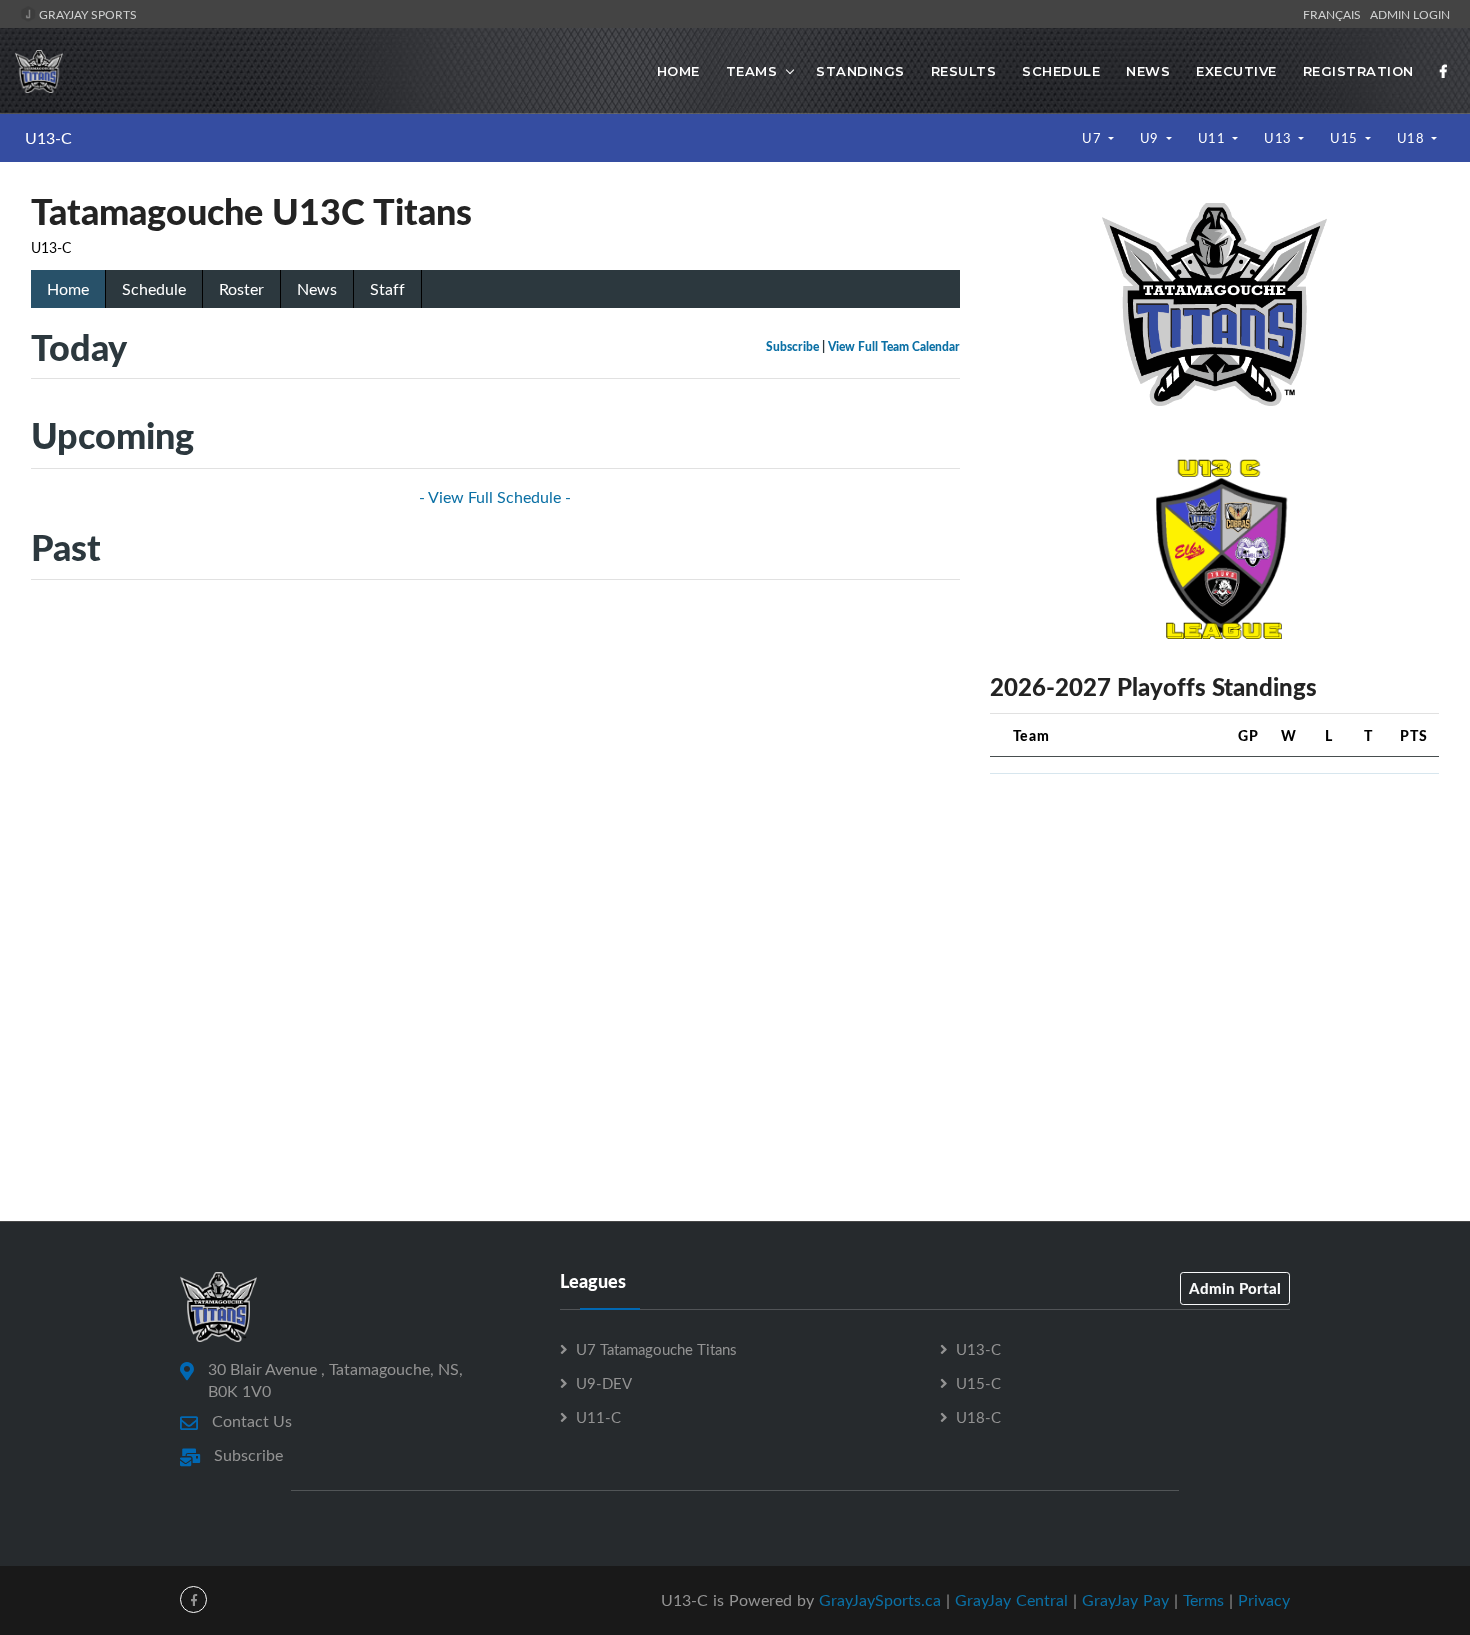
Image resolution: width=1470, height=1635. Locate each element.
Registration (1358, 71)
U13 (1279, 138)
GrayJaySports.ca (880, 1600)
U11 (1213, 138)
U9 (1151, 138)
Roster (241, 289)
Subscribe (792, 346)
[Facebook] (1444, 71)
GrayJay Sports (86, 14)
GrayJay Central (1011, 1600)
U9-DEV (604, 1383)
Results (964, 71)
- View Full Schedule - (495, 497)
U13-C (48, 138)
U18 (1412, 138)
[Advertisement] (1214, 930)
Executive (1236, 71)
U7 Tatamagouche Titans (656, 1349)
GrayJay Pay (1125, 1600)
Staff (387, 289)
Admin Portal (1235, 1288)
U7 (1093, 138)
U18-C (978, 1417)
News (1148, 71)
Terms (1203, 1600)
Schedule (1061, 71)
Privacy (1264, 1600)
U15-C (978, 1383)
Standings (860, 71)
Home (678, 71)
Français (1335, 14)
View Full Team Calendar (894, 346)
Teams (752, 71)
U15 (1345, 138)
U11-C (598, 1417)
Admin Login (1410, 14)
